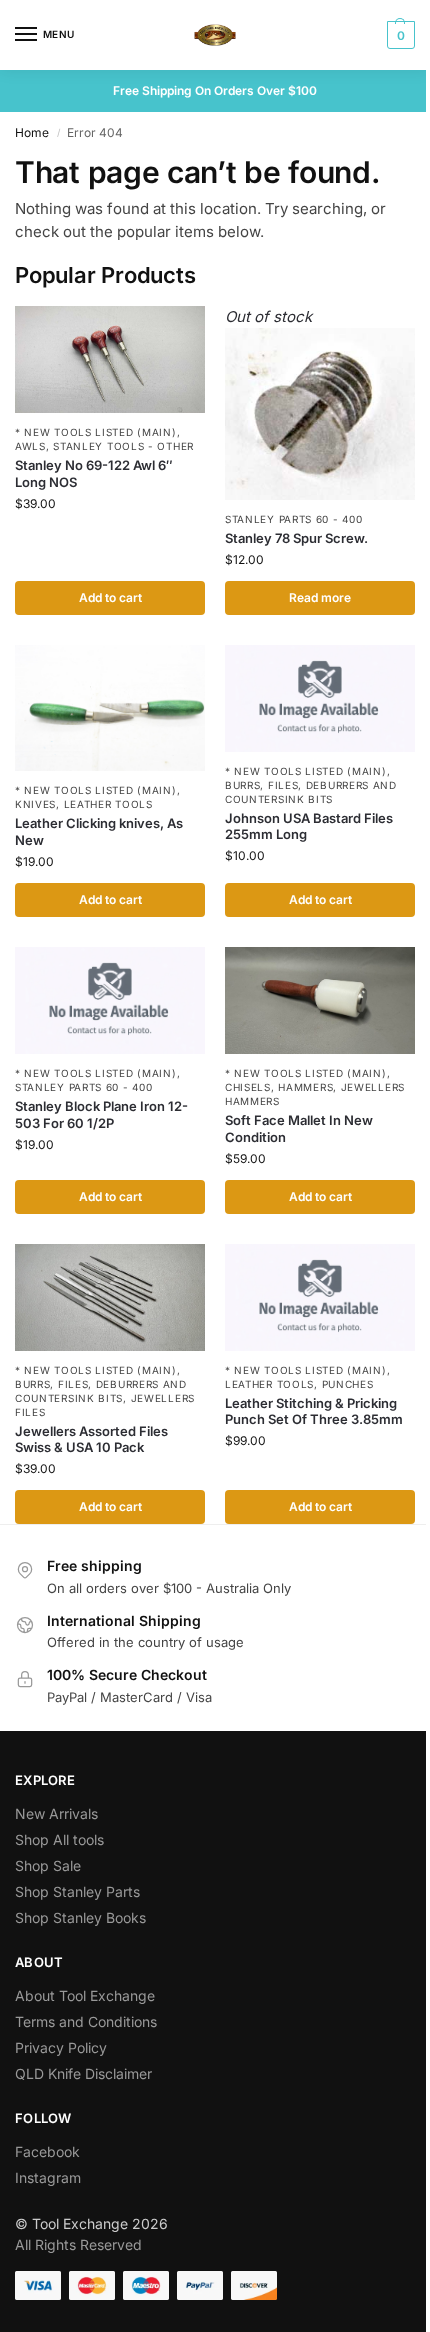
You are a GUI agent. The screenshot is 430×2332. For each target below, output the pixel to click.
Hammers (305, 1087)
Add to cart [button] (110, 597)
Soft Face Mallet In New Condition (299, 1128)
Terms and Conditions (86, 2021)
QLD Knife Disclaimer (83, 2073)
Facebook (47, 2151)
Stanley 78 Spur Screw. (296, 538)
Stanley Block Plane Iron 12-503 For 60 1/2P (101, 1114)
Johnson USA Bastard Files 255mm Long (309, 826)
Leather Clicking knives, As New (99, 831)
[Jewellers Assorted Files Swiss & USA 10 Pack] (110, 1297)
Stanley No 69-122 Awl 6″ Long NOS (94, 473)
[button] (398, 35)
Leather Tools (108, 804)
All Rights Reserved (78, 2244)
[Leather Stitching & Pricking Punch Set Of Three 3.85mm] (320, 1297)
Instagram (48, 2177)
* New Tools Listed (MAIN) (96, 432)
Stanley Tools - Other (123, 446)
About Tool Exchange (85, 1995)
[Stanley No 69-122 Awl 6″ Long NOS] (110, 359)
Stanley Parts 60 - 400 (293, 519)
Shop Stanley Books (80, 1917)
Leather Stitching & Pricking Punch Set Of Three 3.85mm (314, 1411)
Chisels (248, 1087)
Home (32, 132)
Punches (348, 1384)
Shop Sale (48, 1865)
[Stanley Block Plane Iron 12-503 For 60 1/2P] (110, 1000)
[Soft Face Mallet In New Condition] (320, 1000)
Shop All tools (59, 1839)
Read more (320, 597)
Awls (30, 446)
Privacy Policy (61, 2047)
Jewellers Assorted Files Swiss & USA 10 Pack (91, 1439)
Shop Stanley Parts (77, 1891)
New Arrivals (56, 1813)
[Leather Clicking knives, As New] (110, 708)
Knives (35, 804)
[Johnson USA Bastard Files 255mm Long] (320, 698)
